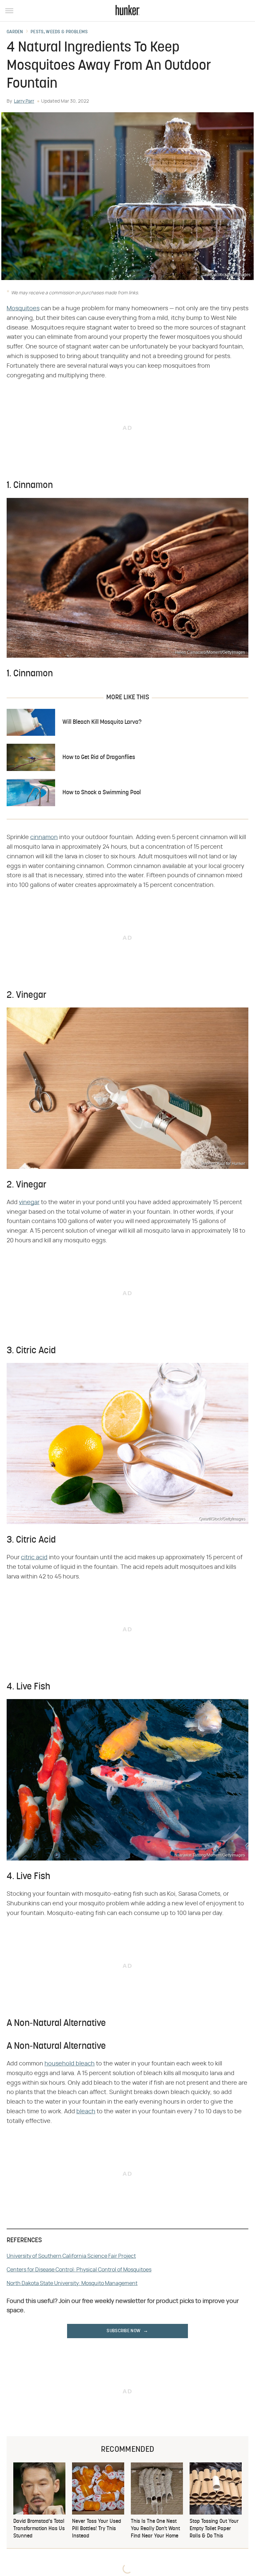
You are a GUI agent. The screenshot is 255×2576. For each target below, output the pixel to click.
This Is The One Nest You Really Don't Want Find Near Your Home (155, 2529)
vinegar (29, 1202)
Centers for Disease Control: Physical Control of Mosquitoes (79, 2270)
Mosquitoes (23, 309)
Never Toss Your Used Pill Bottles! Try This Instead (97, 2529)
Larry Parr (24, 101)
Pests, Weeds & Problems (59, 32)
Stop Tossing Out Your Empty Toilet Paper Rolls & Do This (214, 2529)
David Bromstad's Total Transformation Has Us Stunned (39, 2529)
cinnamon (44, 837)
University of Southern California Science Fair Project (71, 2256)
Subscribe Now (124, 2331)
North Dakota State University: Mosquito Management (72, 2283)
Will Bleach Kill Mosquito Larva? (102, 722)
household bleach (70, 2064)
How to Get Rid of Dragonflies (99, 758)
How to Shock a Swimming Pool (102, 793)
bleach (86, 2112)
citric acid (34, 1558)
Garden (15, 32)
